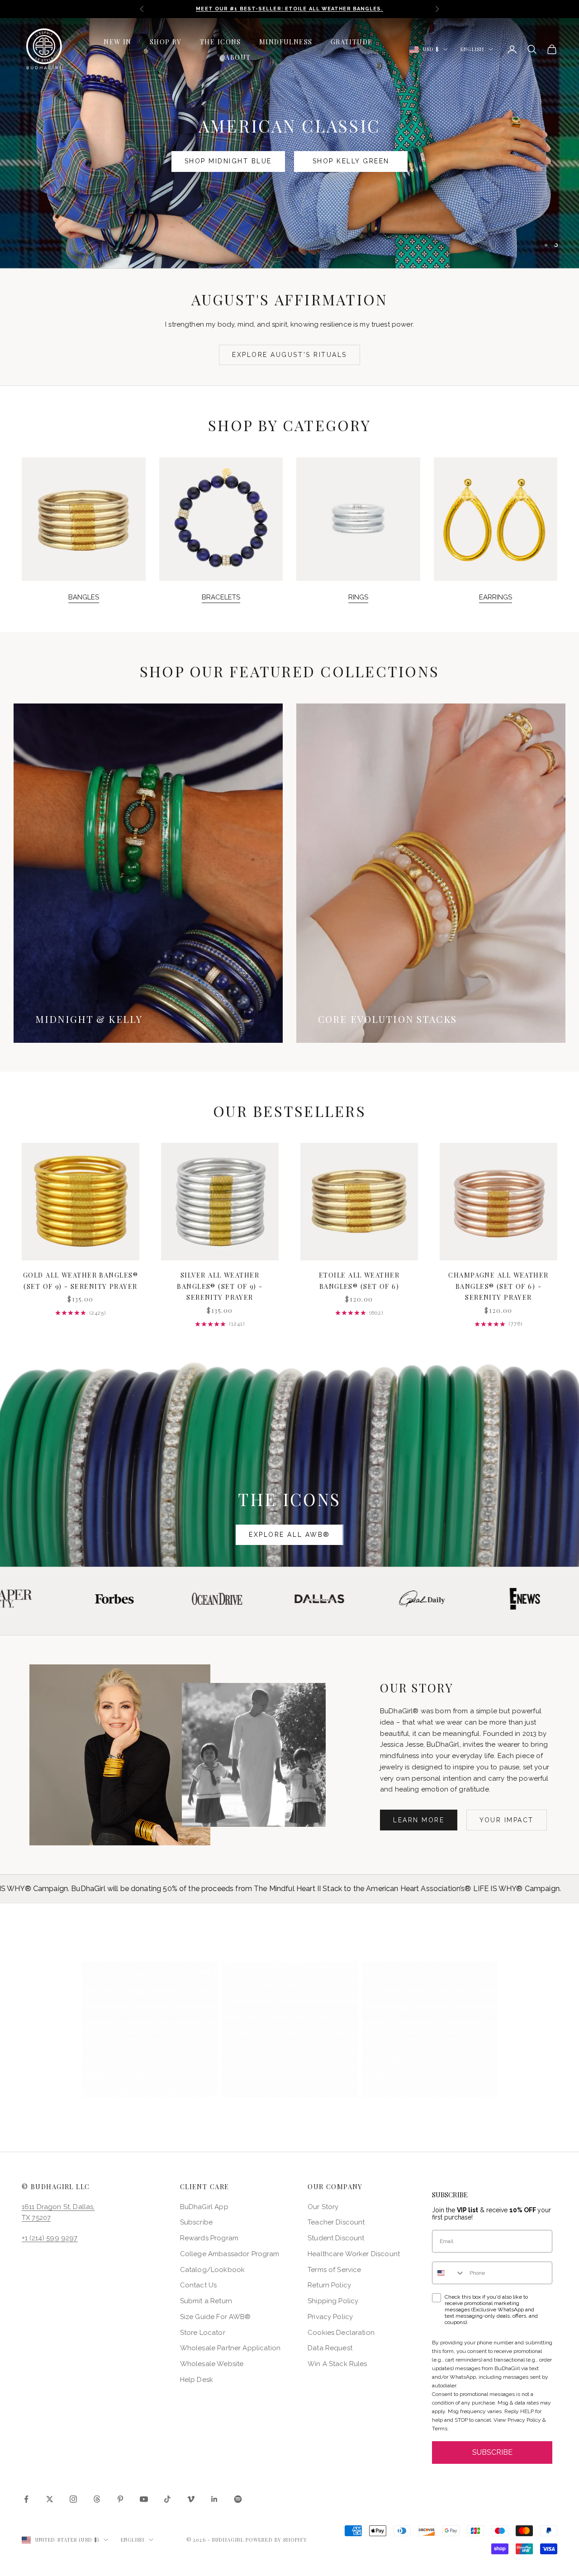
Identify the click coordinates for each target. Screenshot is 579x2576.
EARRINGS (496, 597)
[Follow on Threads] (97, 2499)
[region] (289, 143)
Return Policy (329, 2285)
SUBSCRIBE (492, 2452)
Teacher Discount (336, 2222)
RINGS (358, 597)
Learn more (419, 1820)
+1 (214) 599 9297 (50, 2238)
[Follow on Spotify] (238, 2499)
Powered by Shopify (276, 2540)
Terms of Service (334, 2270)
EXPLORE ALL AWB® (289, 1535)
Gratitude (352, 42)
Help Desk (197, 2380)
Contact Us (199, 2285)
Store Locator (203, 2333)
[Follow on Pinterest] (120, 2499)
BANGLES (84, 597)
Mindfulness (286, 42)
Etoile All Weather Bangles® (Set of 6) (359, 1280)
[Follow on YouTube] (144, 2499)
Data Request (330, 2348)
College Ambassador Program (230, 2254)
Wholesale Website (212, 2364)
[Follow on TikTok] (167, 2499)
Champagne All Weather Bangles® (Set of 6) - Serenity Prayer (498, 1286)
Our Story (323, 2207)
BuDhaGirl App (204, 2207)
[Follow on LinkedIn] (214, 2499)
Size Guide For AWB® (216, 2317)
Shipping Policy (333, 2301)
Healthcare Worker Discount (354, 2254)
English (472, 49)
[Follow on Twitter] (50, 2499)
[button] (150, 2029)
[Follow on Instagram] (73, 2499)
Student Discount (336, 2238)
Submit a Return (206, 2301)
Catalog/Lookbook (212, 2270)
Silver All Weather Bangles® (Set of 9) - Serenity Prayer (220, 1286)
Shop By (166, 42)
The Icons (221, 42)
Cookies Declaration (341, 2333)
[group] (289, 143)
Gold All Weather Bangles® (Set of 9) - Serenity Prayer (81, 1280)
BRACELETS (221, 597)
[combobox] (449, 2273)
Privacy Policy (330, 2317)
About (238, 57)
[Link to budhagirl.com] (81, 1202)
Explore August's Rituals (289, 355)
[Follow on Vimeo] (191, 2499)
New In (118, 42)
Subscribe (196, 2222)
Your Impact (507, 1820)
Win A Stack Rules (337, 2364)
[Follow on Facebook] (26, 2499)
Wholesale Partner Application (230, 2348)
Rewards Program (209, 2238)
